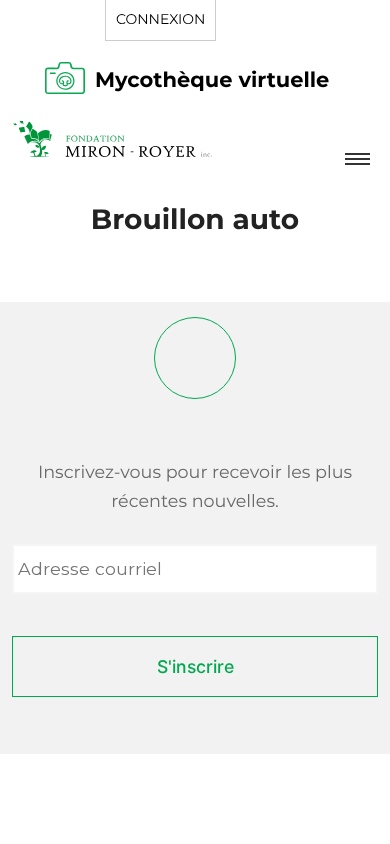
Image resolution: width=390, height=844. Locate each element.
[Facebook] (195, 358)
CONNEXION (160, 19)
